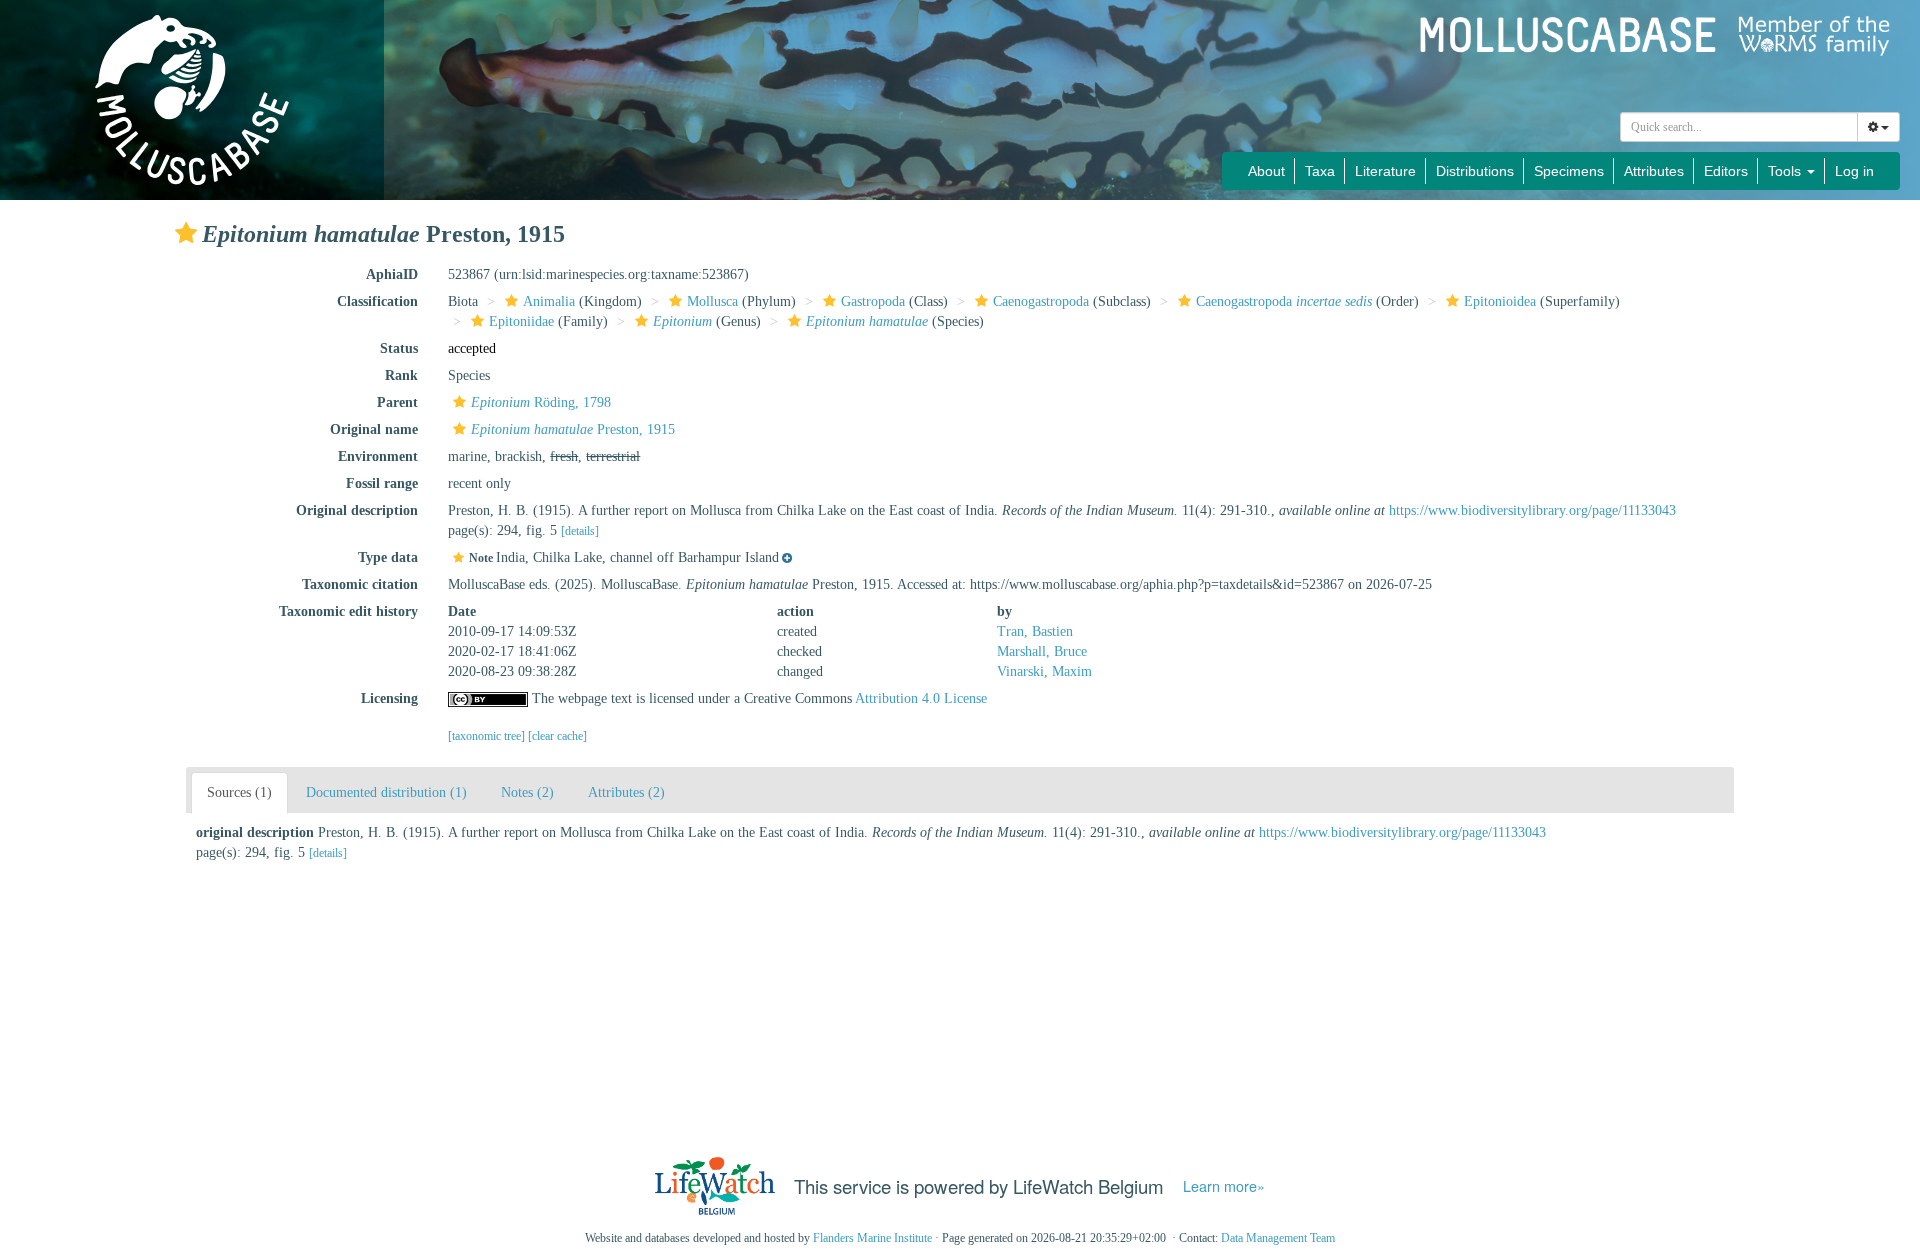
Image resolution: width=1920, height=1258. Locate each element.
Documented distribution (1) (386, 792)
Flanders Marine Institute (872, 1238)
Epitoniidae (521, 321)
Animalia (549, 301)
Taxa (1320, 171)
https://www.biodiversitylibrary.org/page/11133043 (1532, 510)
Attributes (1654, 171)
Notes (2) (527, 792)
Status (399, 348)
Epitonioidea (1500, 301)
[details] (580, 531)
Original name (374, 429)
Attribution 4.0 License (921, 698)
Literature (1385, 171)
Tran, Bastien (1035, 631)
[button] (186, 233)
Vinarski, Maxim (1044, 671)
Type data (388, 557)
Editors (1726, 171)
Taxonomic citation (360, 584)
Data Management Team (1278, 1238)
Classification (377, 301)
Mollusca (712, 301)
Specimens (1569, 171)
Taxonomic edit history (348, 611)
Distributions (1475, 171)
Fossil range (382, 483)
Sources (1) (239, 792)
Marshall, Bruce (1042, 651)
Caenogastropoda (1041, 301)
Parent (397, 402)
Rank (401, 375)
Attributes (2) (626, 792)
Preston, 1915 (573, 429)
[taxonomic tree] (488, 736)
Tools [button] (1786, 171)
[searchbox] (1739, 127)
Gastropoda (873, 301)
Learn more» (1224, 1186)
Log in (1854, 171)
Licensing (389, 698)
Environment (378, 456)
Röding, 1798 (541, 402)
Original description (357, 510)
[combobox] (1739, 127)
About (1266, 171)
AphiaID (392, 274)
